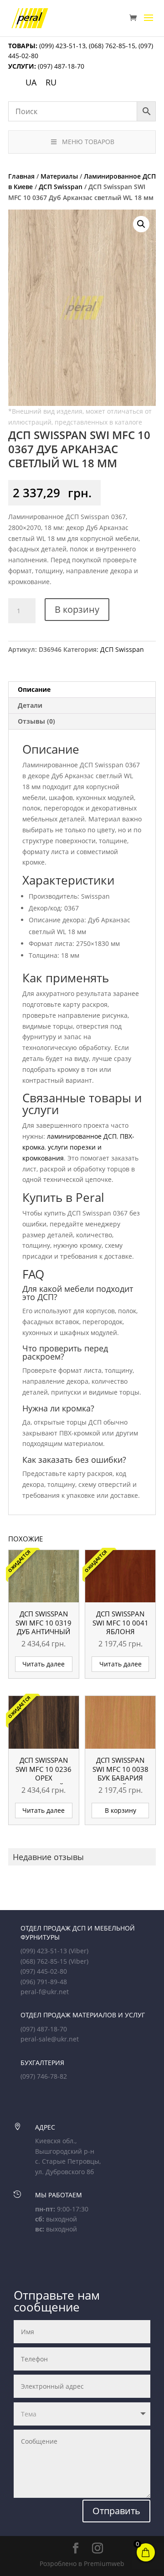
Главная (21, 176)
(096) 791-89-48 (44, 1982)
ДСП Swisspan (61, 187)
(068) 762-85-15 (112, 46)
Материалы (59, 176)
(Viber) (79, 1951)
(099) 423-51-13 (61, 46)
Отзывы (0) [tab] (36, 721)
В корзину (77, 609)
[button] (141, 224)
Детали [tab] (30, 705)
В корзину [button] (120, 1810)
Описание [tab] (34, 689)
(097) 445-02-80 (44, 1971)
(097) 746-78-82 (44, 2076)
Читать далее (44, 1664)
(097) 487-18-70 (60, 66)
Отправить (116, 2511)
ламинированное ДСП (82, 1136)
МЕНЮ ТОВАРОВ (88, 142)
